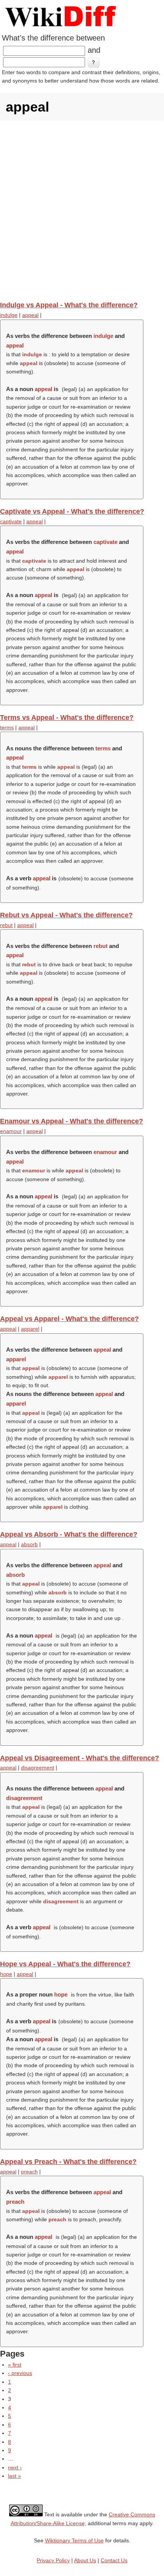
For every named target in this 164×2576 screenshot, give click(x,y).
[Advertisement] (82, 211)
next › (15, 2467)
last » (14, 2476)
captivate (11, 521)
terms (7, 727)
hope (6, 1974)
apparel (30, 1329)
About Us (85, 2560)
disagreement (38, 1768)
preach (29, 2172)
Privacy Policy (53, 2560)
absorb (29, 1544)
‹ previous (20, 2373)
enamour (11, 1131)
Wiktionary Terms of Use (74, 2540)
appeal (30, 315)
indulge (9, 315)
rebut (6, 925)
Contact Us (114, 2560)
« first (15, 2365)
